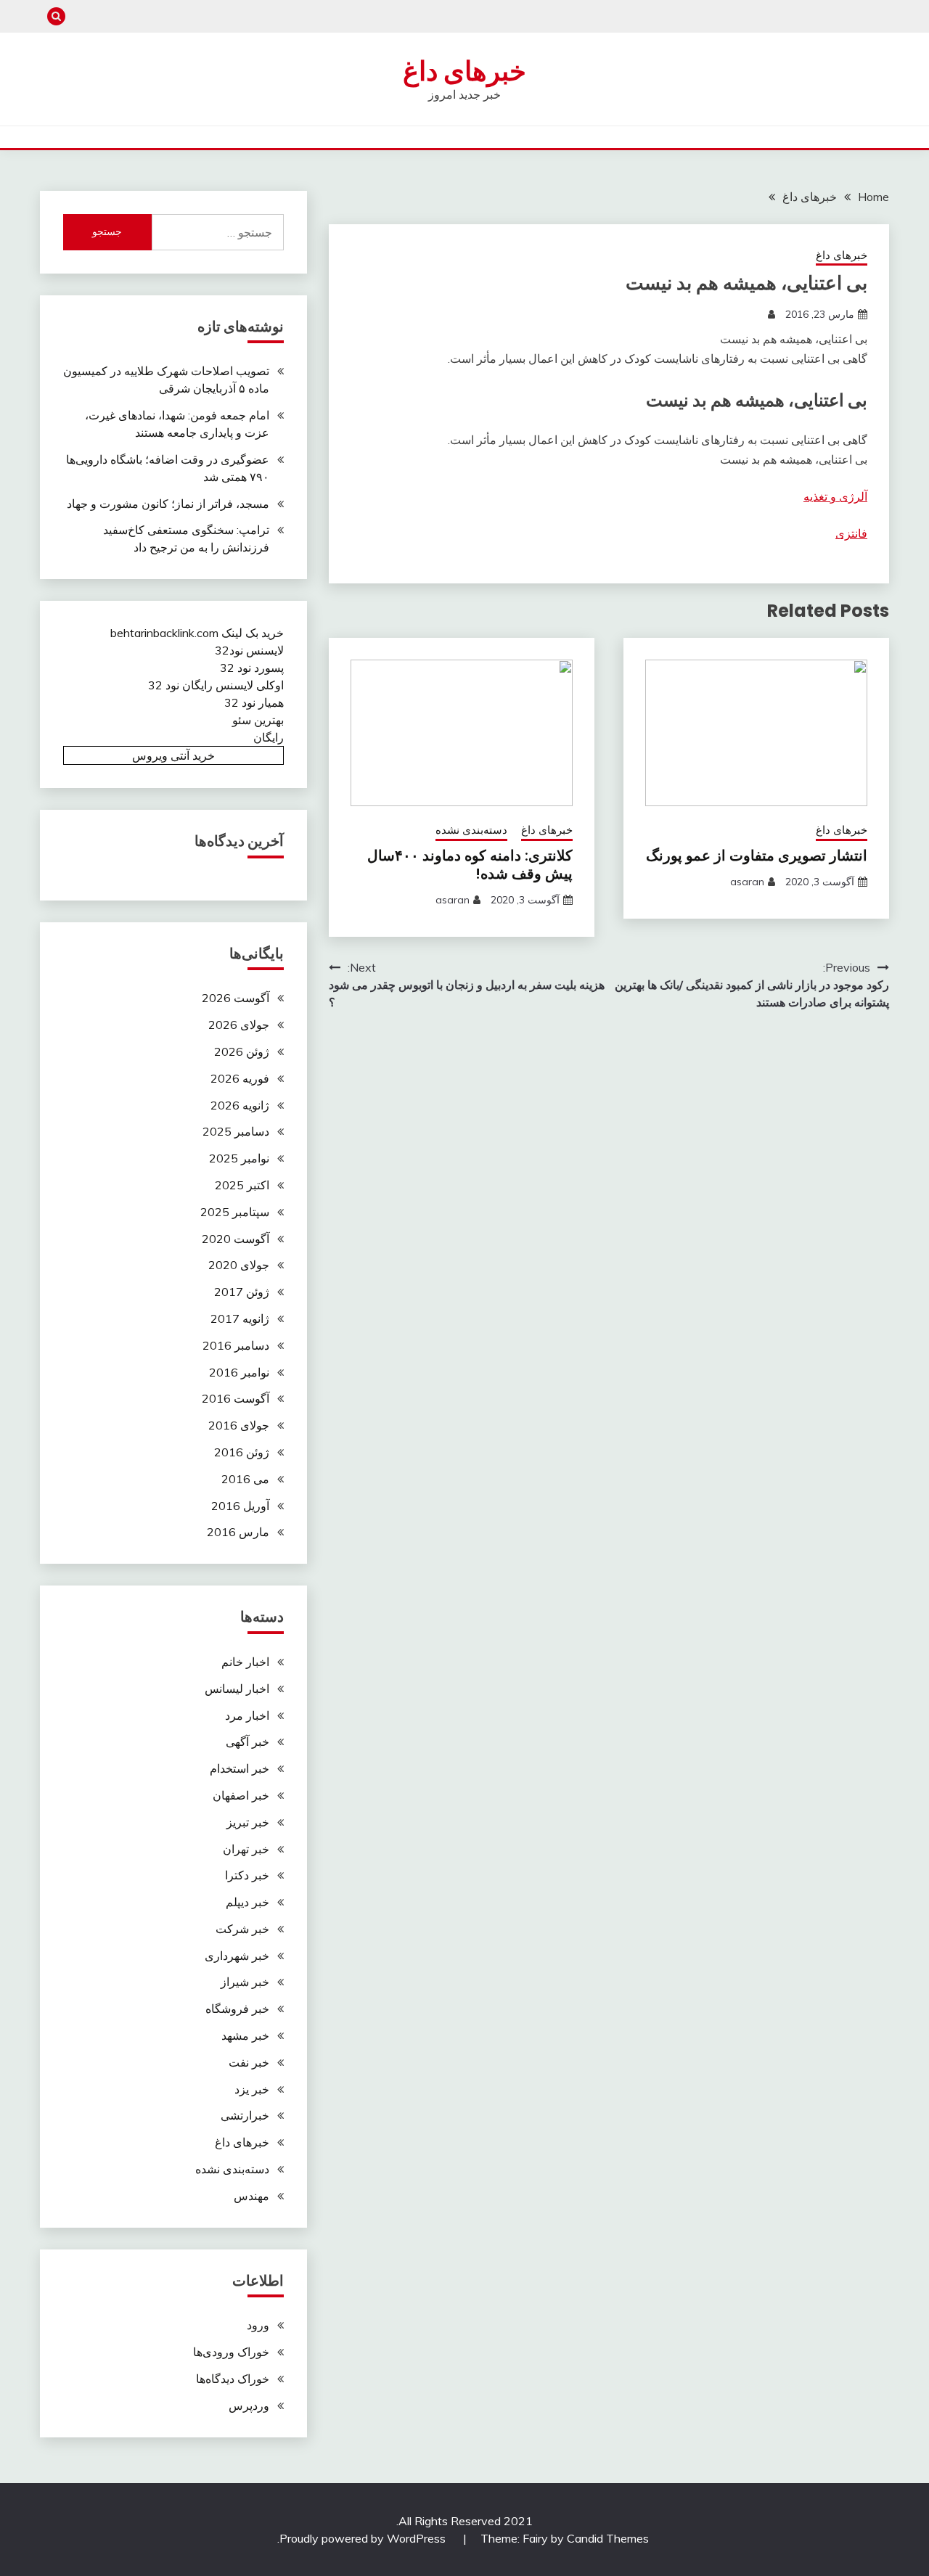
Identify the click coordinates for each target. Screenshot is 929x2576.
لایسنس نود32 (249, 650)
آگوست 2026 (236, 998)
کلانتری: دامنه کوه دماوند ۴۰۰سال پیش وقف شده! (470, 865)
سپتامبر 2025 (235, 1212)
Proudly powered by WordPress (364, 2538)
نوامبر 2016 (239, 1372)
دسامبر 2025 (236, 1131)
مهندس (251, 2196)
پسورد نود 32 (252, 668)
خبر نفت (249, 2062)
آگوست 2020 (236, 1239)
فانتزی (851, 533)
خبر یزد (252, 2089)
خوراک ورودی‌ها (231, 2352)
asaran (747, 882)
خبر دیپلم (247, 1902)
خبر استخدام (240, 1768)
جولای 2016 (239, 1425)
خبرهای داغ (464, 71)
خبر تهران (246, 1849)
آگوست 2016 (236, 1398)
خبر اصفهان (241, 1795)
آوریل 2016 (240, 1506)
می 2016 (245, 1479)
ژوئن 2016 (242, 1452)
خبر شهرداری (237, 1956)
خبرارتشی (245, 2115)
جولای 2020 (239, 1265)
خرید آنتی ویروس (173, 755)
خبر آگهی (247, 1742)
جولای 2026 (239, 1025)
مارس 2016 (238, 1532)
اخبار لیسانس (237, 1689)
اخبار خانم (245, 1662)
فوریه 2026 (240, 1078)
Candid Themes (608, 2538)
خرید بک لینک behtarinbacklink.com (197, 633)
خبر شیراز (245, 1982)
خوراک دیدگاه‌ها (233, 2379)
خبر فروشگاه (237, 2009)
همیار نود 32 (254, 702)
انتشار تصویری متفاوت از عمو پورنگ (757, 856)
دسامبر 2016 (236, 1345)
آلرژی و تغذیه (835, 496)
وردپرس (249, 2405)
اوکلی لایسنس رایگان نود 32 (216, 685)
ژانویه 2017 (240, 1318)
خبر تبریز (248, 1822)
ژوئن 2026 (242, 1051)
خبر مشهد (245, 2035)
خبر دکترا (247, 1875)
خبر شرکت (242, 1929)
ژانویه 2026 (240, 1105)
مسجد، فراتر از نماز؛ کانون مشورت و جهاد (168, 504)
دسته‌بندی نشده (471, 830)
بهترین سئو (258, 720)
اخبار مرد (247, 1715)
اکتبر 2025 (242, 1185)
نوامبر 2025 (239, 1158)
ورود (258, 2325)
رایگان (269, 737)
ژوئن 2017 (242, 1292)
